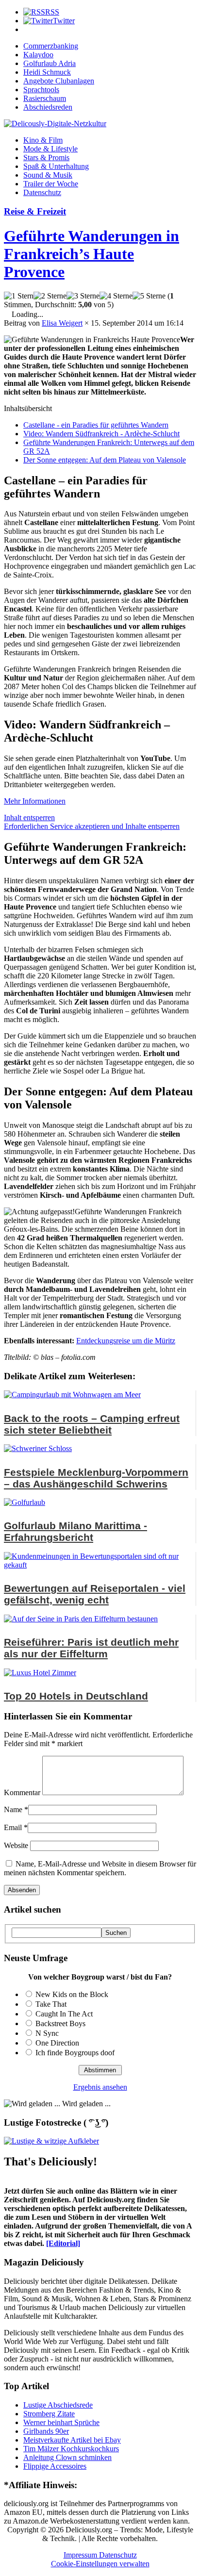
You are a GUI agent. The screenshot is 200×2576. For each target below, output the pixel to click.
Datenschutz (42, 192)
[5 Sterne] (149, 296)
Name (13, 1809)
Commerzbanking (51, 46)
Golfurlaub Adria (50, 63)
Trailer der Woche (51, 184)
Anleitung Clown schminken (67, 2457)
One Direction (57, 2043)
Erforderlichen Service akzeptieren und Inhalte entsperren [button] (92, 826)
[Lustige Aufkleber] (51, 2141)
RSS (52, 12)
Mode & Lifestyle (50, 149)
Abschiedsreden (48, 107)
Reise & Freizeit (35, 211)
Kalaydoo (38, 55)
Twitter (64, 21)
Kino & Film (43, 140)
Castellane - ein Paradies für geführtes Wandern (96, 425)
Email (13, 1827)
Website (16, 1845)
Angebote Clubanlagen (59, 81)
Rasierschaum (45, 98)
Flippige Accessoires (55, 2466)
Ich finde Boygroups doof (75, 2053)
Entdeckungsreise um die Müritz (126, 1341)
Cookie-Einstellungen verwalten (100, 2564)
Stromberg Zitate (49, 2414)
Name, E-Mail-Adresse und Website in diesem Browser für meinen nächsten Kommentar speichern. (100, 1868)
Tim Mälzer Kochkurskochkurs (71, 2449)
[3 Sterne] (83, 296)
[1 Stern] (19, 296)
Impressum (81, 2555)
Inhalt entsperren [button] (29, 817)
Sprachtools (41, 90)
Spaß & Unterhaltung (56, 166)
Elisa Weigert (62, 323)
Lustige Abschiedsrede (58, 2405)
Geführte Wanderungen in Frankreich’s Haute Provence (92, 254)
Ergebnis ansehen (100, 2087)
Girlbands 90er (46, 2431)
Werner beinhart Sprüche (61, 2422)
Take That (51, 2004)
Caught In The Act (64, 2014)
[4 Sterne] (116, 296)
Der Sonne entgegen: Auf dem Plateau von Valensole (105, 460)
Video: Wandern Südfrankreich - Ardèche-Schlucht (101, 434)
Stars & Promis (46, 157)
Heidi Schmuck (47, 72)
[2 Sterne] (50, 296)
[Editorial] (63, 2243)
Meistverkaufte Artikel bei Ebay (72, 2440)
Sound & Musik (48, 175)
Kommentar (22, 1792)
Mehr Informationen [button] (35, 801)
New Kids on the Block (72, 1994)
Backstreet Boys (60, 2023)
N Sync (47, 2033)
